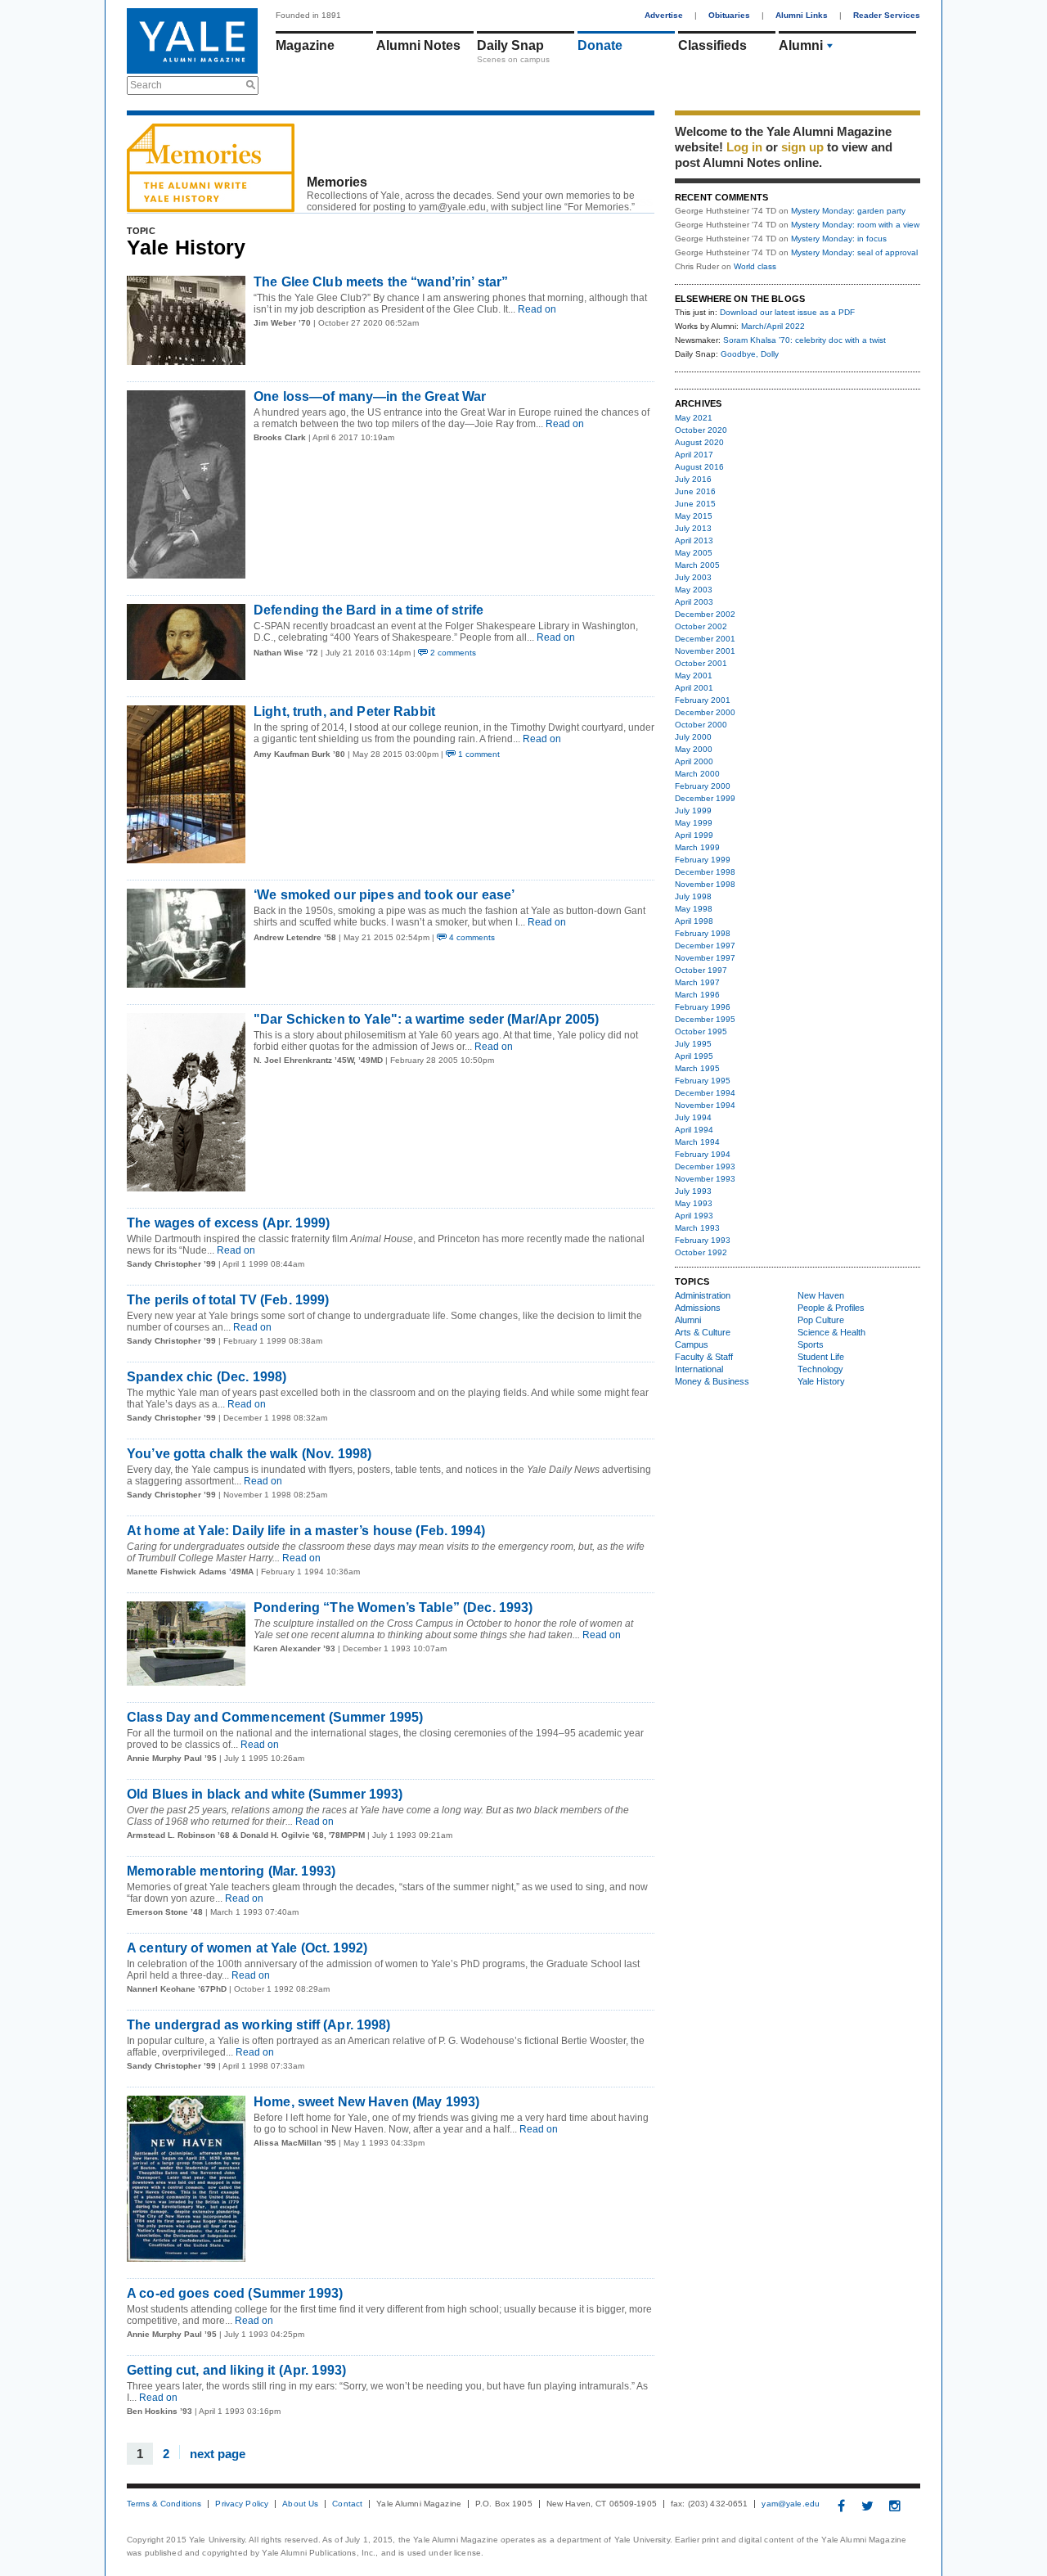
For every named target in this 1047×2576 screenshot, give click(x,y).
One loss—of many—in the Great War (370, 396)
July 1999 (693, 811)
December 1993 (705, 1166)
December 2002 (705, 614)
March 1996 (697, 995)
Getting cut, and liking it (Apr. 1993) (236, 2370)
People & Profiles (831, 1308)
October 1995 (701, 1031)
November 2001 (705, 651)
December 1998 (705, 872)
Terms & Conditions (164, 2504)
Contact (347, 2504)
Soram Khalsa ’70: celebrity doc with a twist (804, 340)
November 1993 (705, 1179)
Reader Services (887, 15)
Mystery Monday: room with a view (855, 225)
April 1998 (694, 921)
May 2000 (694, 749)
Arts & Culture (703, 1332)
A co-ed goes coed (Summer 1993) (235, 2293)
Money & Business (712, 1381)
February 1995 (703, 1081)
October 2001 (701, 663)
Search (146, 85)
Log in (744, 147)
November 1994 (705, 1105)
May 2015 (694, 516)
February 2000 (703, 786)
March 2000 (697, 774)
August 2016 (699, 467)
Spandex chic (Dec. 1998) (207, 1377)
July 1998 (693, 896)
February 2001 (703, 700)
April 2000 (694, 761)
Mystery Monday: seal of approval (854, 252)
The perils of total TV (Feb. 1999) (228, 1300)
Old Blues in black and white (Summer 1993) (265, 1794)
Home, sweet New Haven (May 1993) (366, 2102)
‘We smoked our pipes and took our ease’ (384, 895)
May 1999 (694, 823)
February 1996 (703, 1007)
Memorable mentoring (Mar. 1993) (231, 1871)
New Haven (821, 1295)
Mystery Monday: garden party (848, 211)
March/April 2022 (773, 326)
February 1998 (703, 933)
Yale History (821, 1381)
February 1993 (703, 1240)
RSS (643, 203)
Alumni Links (802, 15)
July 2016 (693, 479)
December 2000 (705, 712)
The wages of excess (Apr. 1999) (228, 1223)
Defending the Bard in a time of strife (368, 610)
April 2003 (694, 602)
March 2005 (697, 565)
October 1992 (701, 1252)
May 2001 (694, 676)
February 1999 (703, 860)
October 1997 (701, 970)
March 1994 (697, 1142)
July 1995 (693, 1044)
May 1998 (694, 909)
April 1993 (694, 1216)
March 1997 (697, 982)
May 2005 (694, 553)
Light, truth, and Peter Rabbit (344, 712)
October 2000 (701, 725)
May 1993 (694, 1203)
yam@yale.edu (791, 2504)
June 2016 (695, 491)
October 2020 (701, 430)
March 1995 (697, 1068)
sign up (802, 147)
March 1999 (697, 847)
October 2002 (701, 626)
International (699, 1369)
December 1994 (705, 1093)
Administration (703, 1295)
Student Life (821, 1357)
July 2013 (693, 528)
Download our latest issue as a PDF (787, 312)
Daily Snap (510, 45)
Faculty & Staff (704, 1357)
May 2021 (694, 418)
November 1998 (705, 884)
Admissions (698, 1308)
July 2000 (693, 737)
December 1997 (705, 946)
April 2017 (694, 455)
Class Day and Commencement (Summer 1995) (275, 1717)
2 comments (452, 653)
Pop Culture (821, 1320)
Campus (692, 1344)
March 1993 (697, 1228)
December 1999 (705, 798)
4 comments (471, 937)
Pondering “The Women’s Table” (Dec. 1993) (393, 1608)
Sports (811, 1344)
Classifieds (712, 45)
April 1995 (694, 1056)
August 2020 (699, 442)
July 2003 (693, 577)
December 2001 (705, 639)
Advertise (664, 15)
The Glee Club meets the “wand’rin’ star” (381, 282)
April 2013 (694, 540)
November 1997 (705, 958)
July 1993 (693, 1191)
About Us (300, 2504)
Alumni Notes (418, 45)
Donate (600, 45)
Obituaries (729, 15)
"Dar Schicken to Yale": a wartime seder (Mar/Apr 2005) (426, 1019)
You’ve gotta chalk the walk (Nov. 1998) (249, 1454)
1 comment (478, 754)
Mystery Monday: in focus (839, 239)
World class (755, 266)
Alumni (801, 45)
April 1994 (694, 1130)
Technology (820, 1369)
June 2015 (695, 504)
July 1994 (693, 1117)
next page (218, 2453)
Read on (536, 309)
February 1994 (703, 1154)
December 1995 (705, 1019)
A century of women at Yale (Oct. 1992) (247, 1948)
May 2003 (694, 590)
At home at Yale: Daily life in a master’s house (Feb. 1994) (306, 1531)
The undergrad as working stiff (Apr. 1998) (259, 2025)
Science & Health (831, 1332)
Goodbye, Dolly (750, 354)
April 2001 (694, 688)
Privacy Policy (242, 2504)
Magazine (305, 45)
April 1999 (694, 835)
